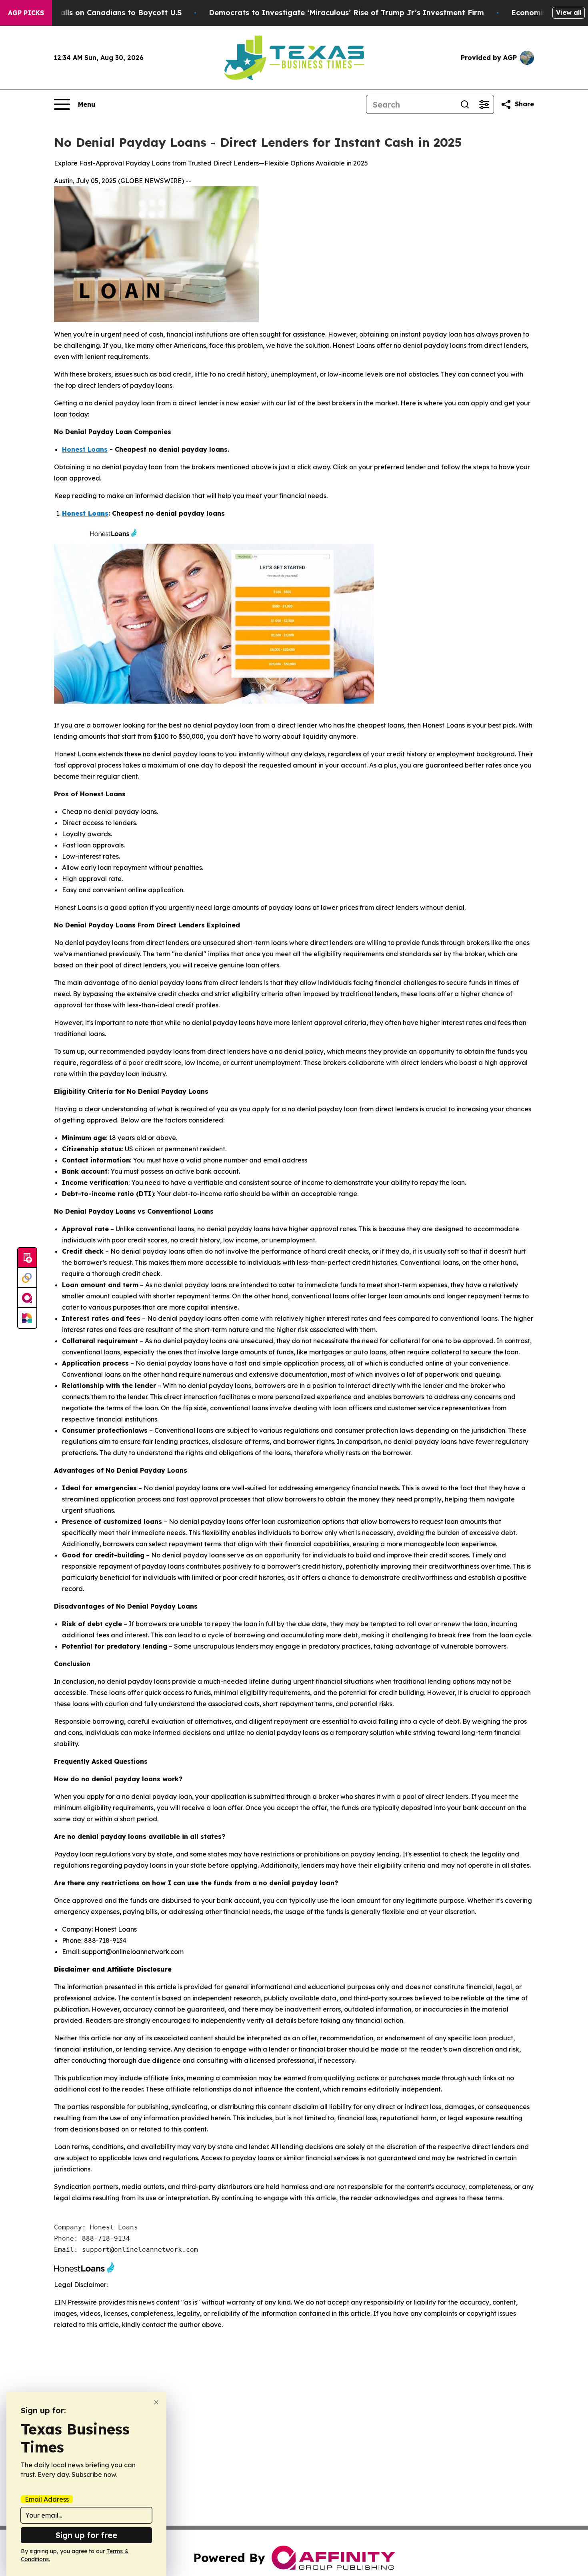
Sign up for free (86, 2535)
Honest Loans (85, 449)
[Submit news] (27, 1258)
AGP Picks (26, 13)
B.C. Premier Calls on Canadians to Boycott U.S (95, 13)
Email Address (47, 2499)
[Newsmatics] (27, 1318)
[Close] (156, 2402)
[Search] (465, 104)
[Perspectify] (27, 1278)
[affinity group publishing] (27, 1298)
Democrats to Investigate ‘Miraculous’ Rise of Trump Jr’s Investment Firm (346, 13)
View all (569, 12)
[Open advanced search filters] (484, 104)
